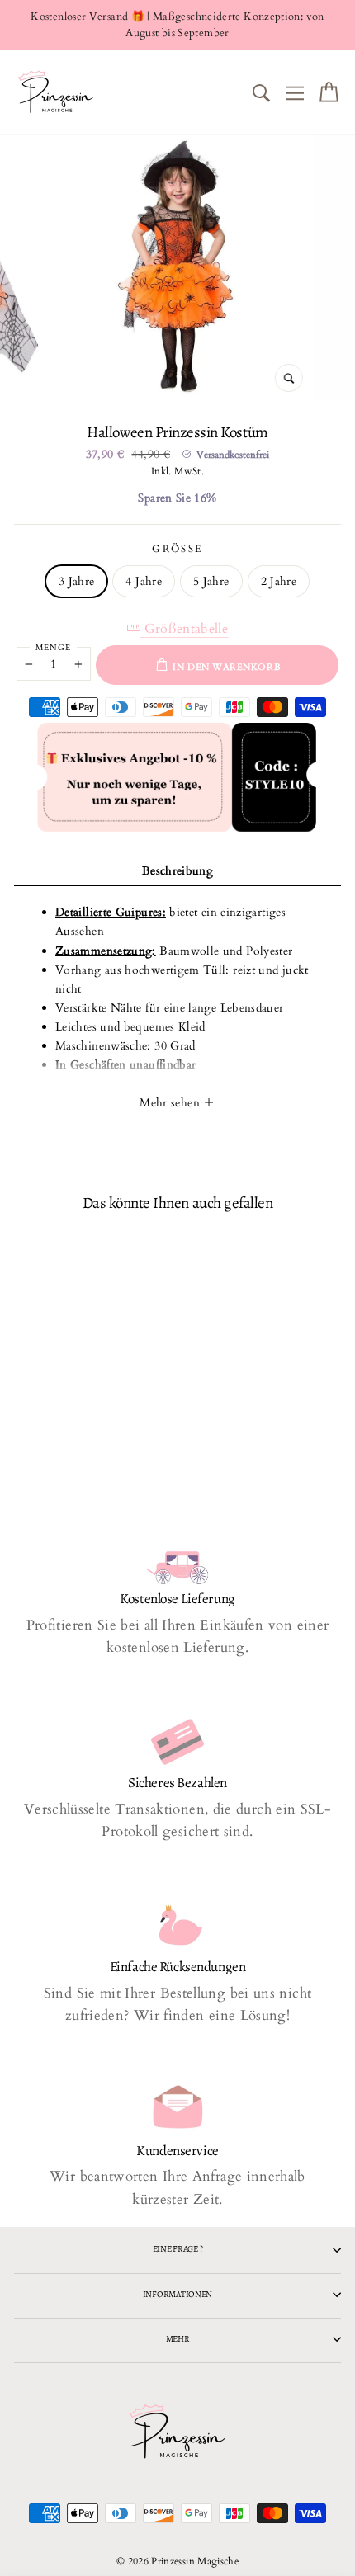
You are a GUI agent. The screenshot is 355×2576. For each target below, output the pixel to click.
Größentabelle (184, 629)
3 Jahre (77, 581)
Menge (53, 648)
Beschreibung (177, 871)
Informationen (177, 2294)
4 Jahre (144, 581)
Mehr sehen (171, 1103)
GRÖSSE (177, 549)
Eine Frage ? (178, 2249)
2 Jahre (279, 581)
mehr (178, 2339)
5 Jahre (211, 581)
